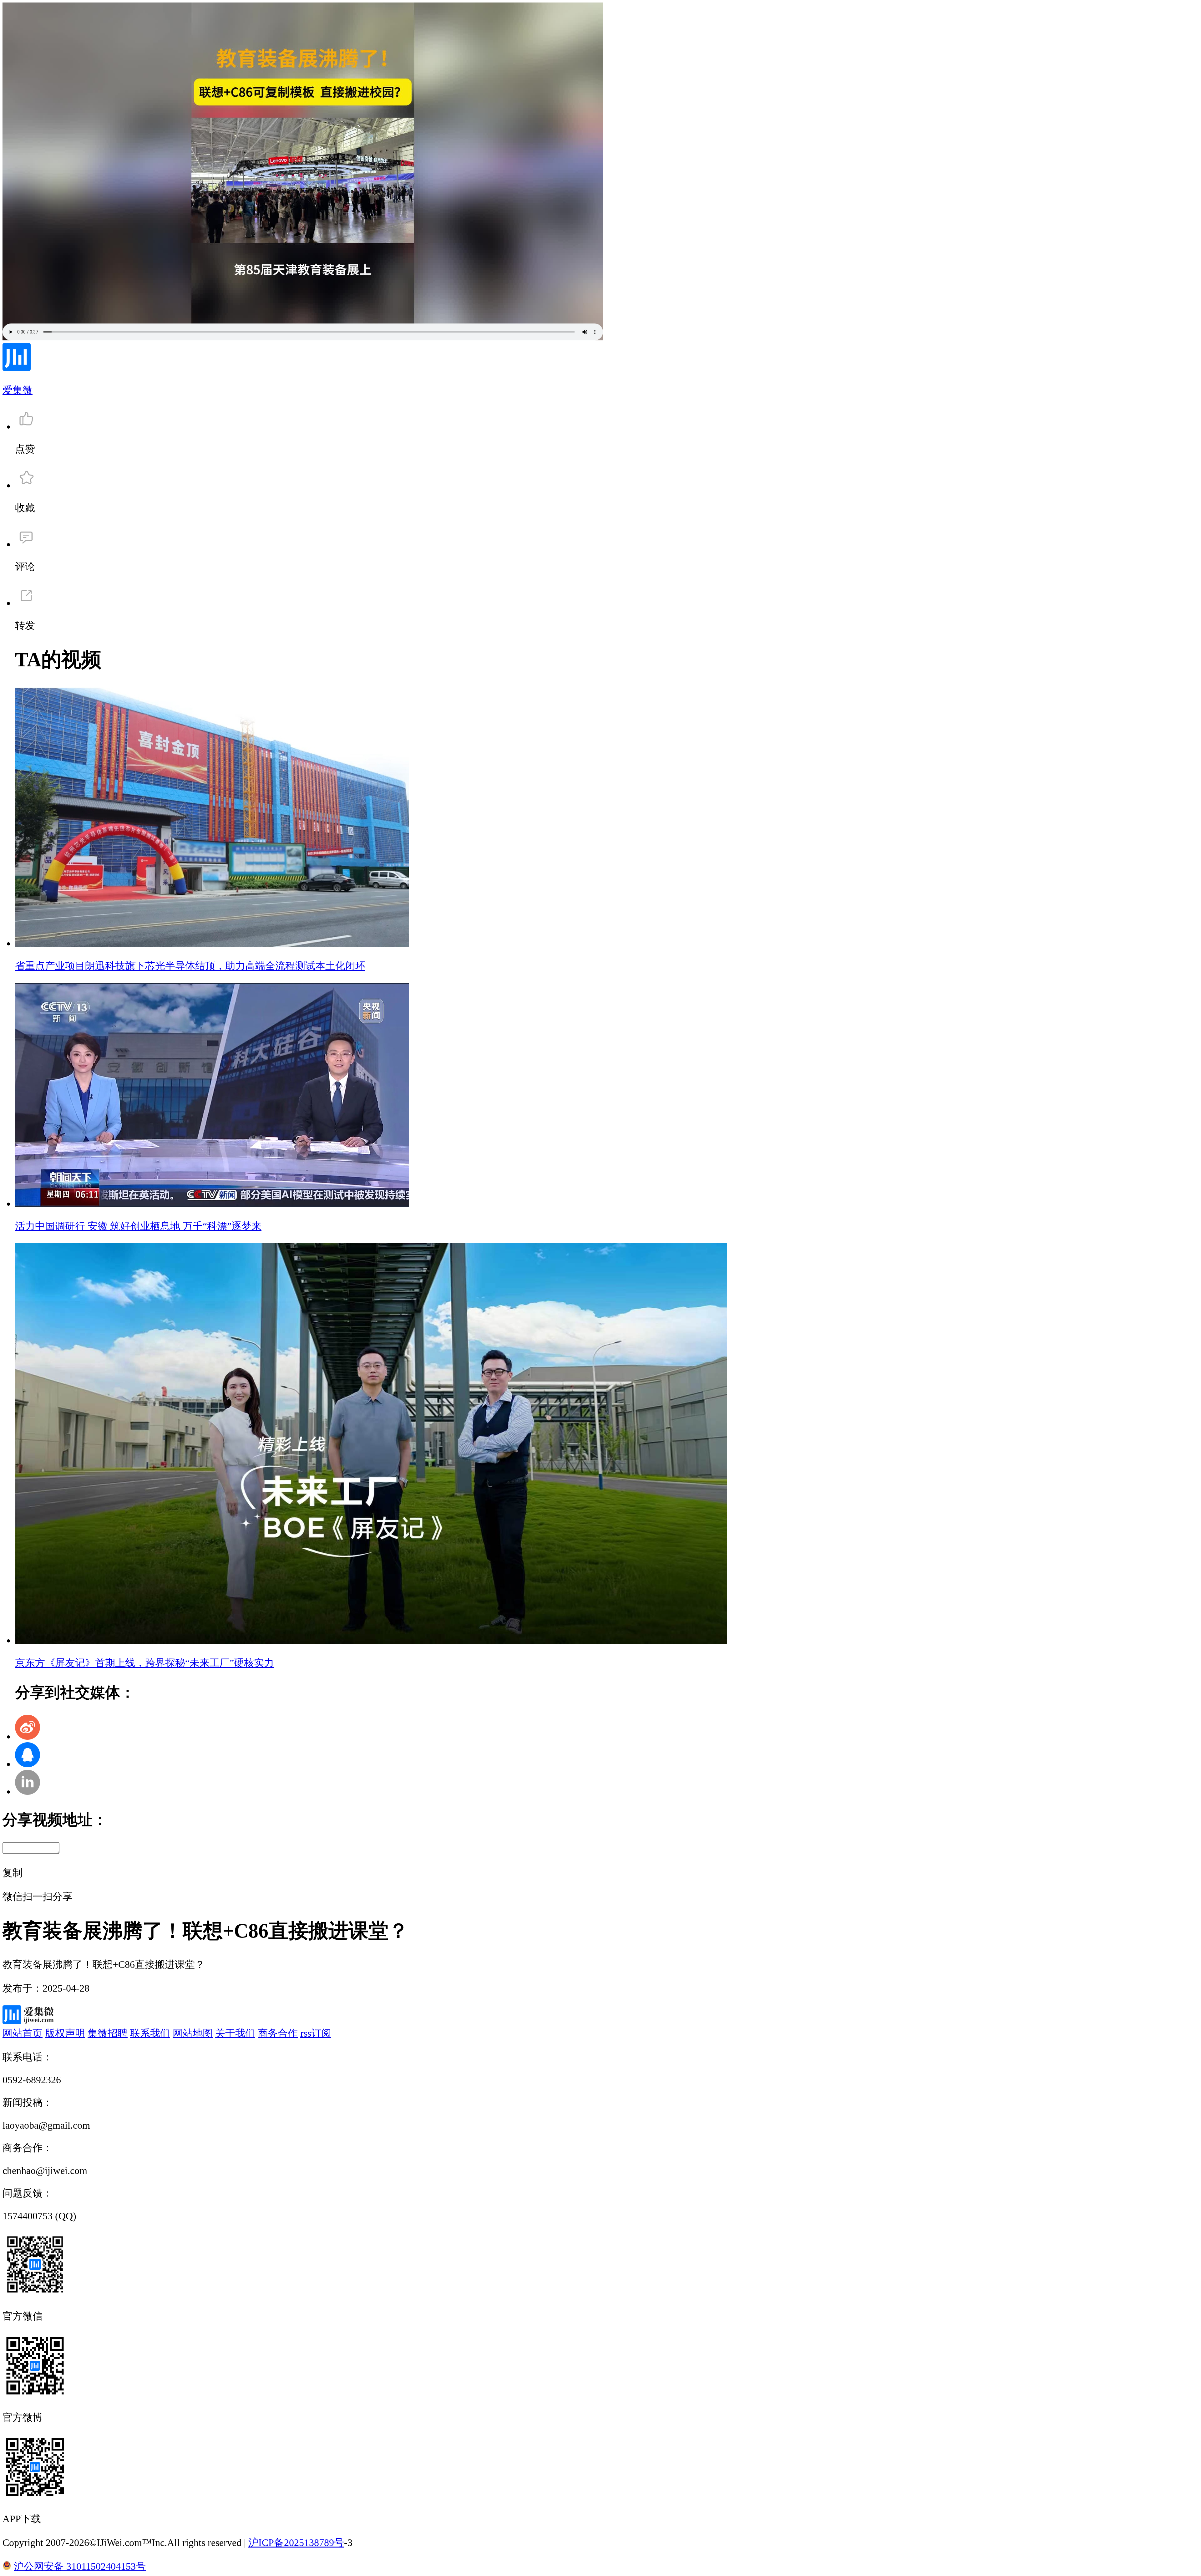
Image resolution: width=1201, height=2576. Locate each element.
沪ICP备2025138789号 (296, 2543)
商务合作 (278, 2033)
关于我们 (235, 2033)
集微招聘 (108, 2033)
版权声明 (65, 2033)
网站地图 (193, 2033)
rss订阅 (316, 2033)
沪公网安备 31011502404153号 (80, 2566)
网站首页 (23, 2033)
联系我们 (150, 2033)
